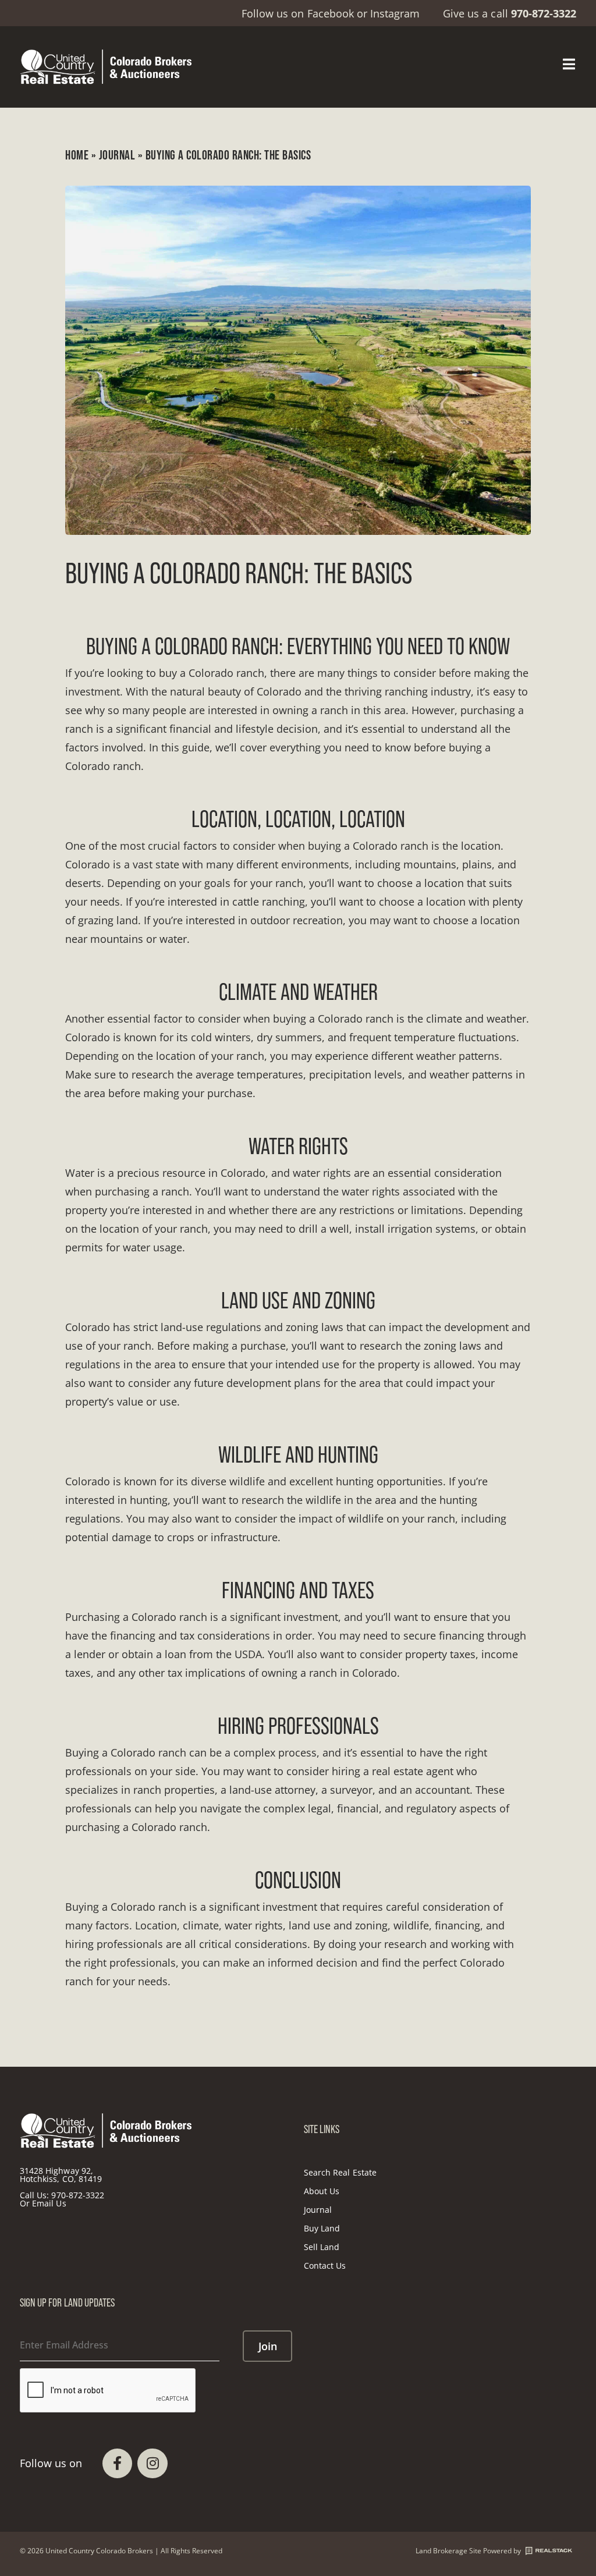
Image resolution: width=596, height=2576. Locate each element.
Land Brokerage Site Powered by (468, 2551)
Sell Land (322, 2247)
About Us (322, 2191)
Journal (117, 155)
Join (268, 2346)
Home (77, 155)
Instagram (395, 13)
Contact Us (325, 2265)
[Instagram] (152, 2463)
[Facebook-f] (117, 2463)
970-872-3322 (78, 2195)
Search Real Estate (340, 2172)
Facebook (331, 13)
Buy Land (322, 2228)
